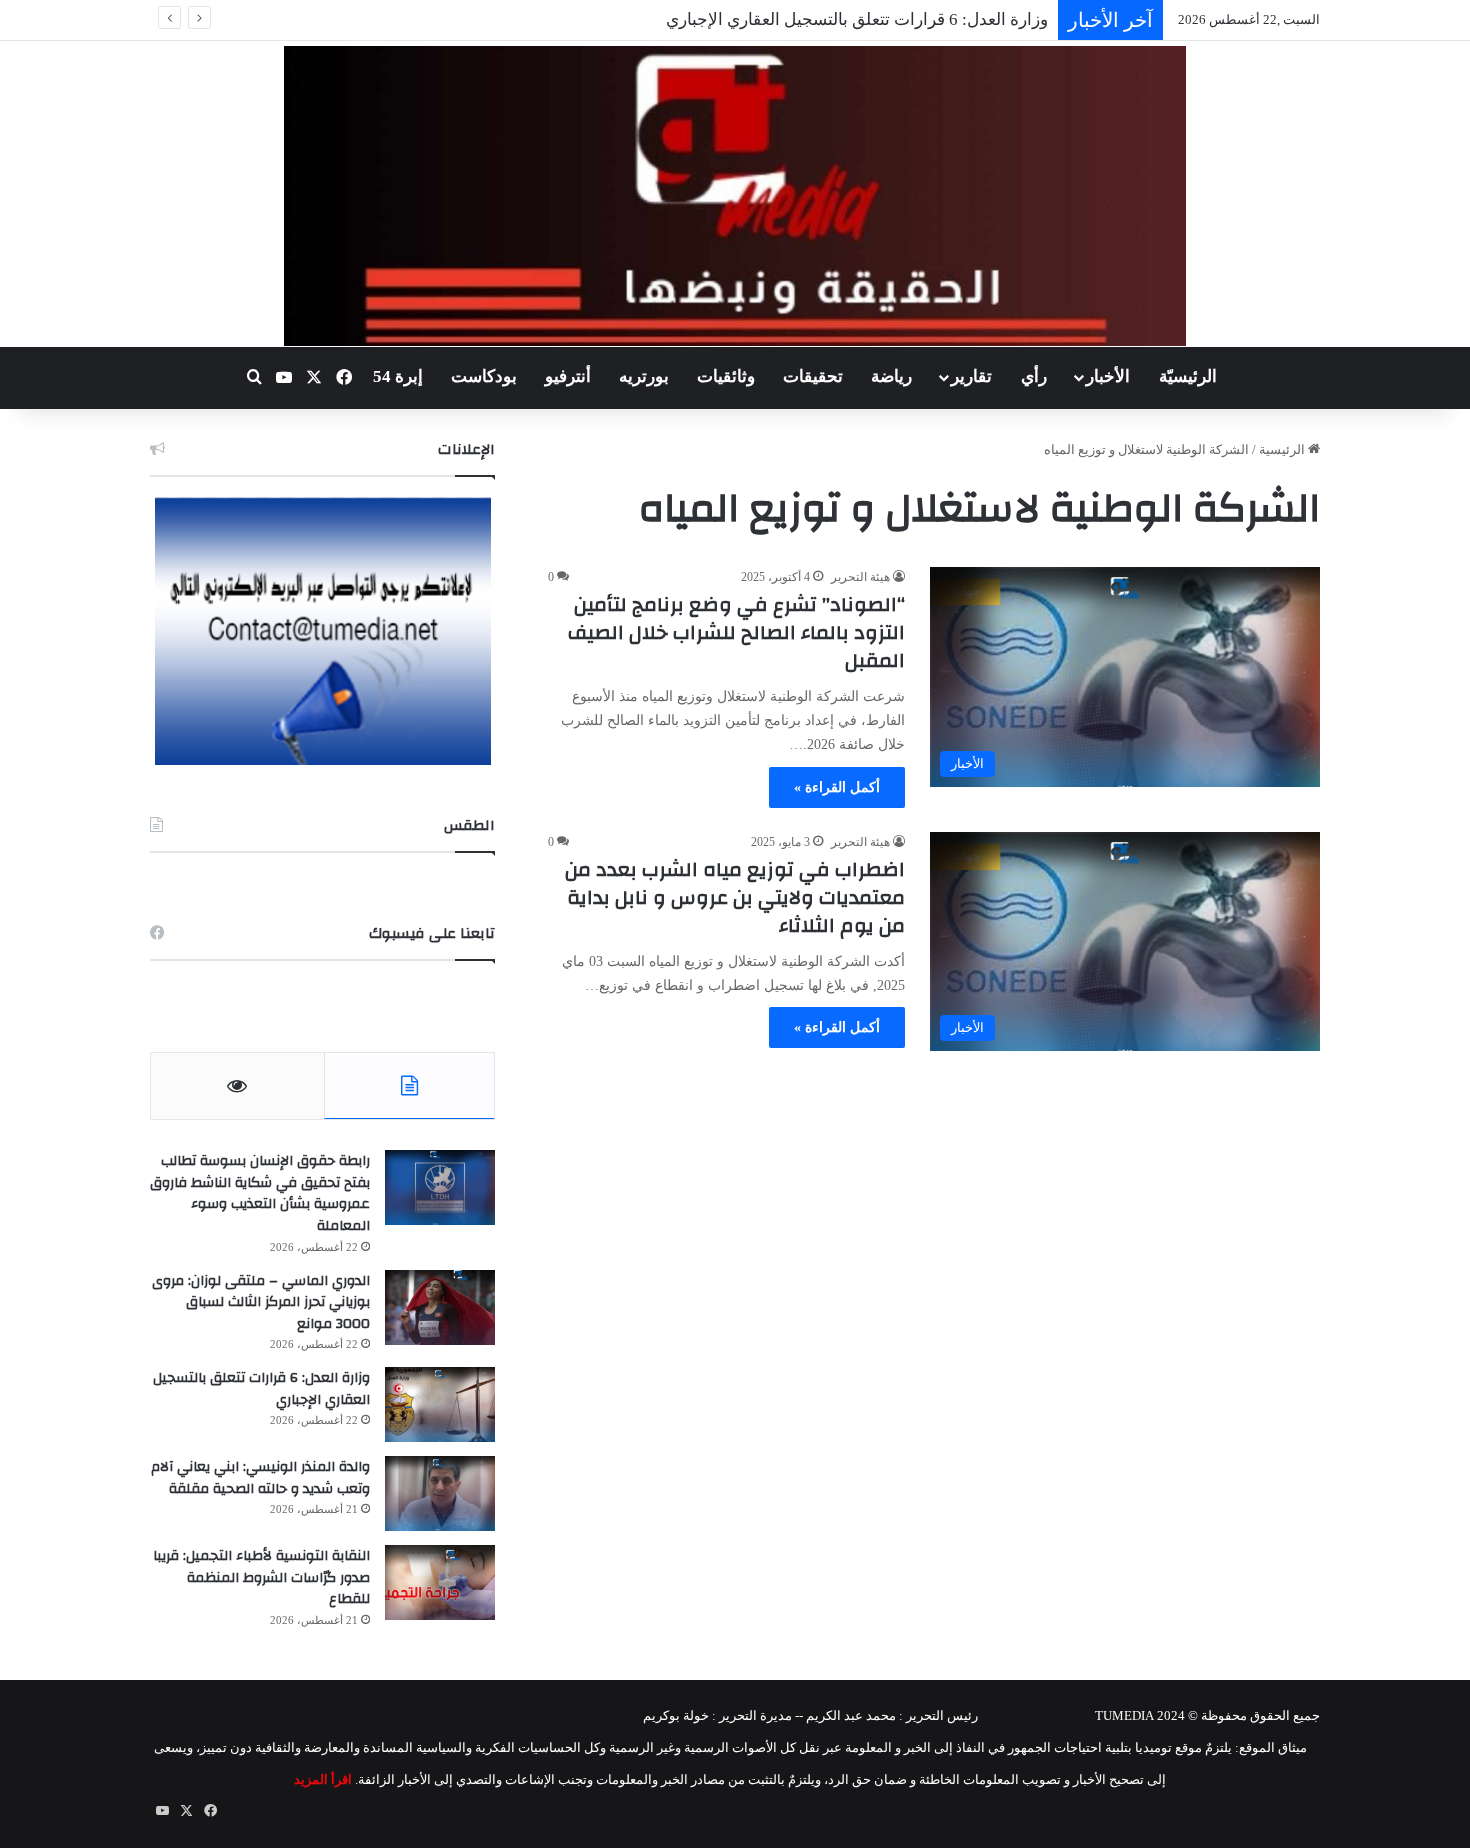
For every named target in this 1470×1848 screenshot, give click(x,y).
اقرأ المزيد (323, 1779)
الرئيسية (1283, 449)
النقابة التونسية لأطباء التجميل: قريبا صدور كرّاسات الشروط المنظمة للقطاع (261, 1577)
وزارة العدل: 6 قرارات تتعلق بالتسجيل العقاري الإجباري (857, 19)
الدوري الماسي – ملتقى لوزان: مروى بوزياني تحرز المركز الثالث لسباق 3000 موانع (261, 1302)
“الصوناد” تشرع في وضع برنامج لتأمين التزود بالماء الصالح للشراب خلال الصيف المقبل (736, 632)
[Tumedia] (734, 196)
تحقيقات (813, 376)
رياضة (891, 376)
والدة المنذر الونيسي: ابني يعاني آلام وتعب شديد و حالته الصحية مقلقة (260, 1478)
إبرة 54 (398, 376)
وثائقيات (726, 376)
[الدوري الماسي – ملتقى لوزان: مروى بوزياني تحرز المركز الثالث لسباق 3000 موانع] (440, 1307)
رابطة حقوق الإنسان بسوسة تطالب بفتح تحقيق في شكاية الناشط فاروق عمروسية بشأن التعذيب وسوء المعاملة (260, 1193)
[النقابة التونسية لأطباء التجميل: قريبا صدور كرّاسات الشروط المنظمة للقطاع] (440, 1582)
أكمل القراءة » (837, 787)
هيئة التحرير (860, 577)
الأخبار (1108, 376)
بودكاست (484, 376)
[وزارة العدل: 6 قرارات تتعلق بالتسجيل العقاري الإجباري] (440, 1404)
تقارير (971, 376)
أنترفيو (568, 376)
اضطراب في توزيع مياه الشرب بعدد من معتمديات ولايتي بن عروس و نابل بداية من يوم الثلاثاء (735, 897)
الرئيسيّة (1188, 376)
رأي (1034, 376)
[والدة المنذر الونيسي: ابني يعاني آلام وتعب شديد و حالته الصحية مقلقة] (440, 1493)
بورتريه (644, 376)
